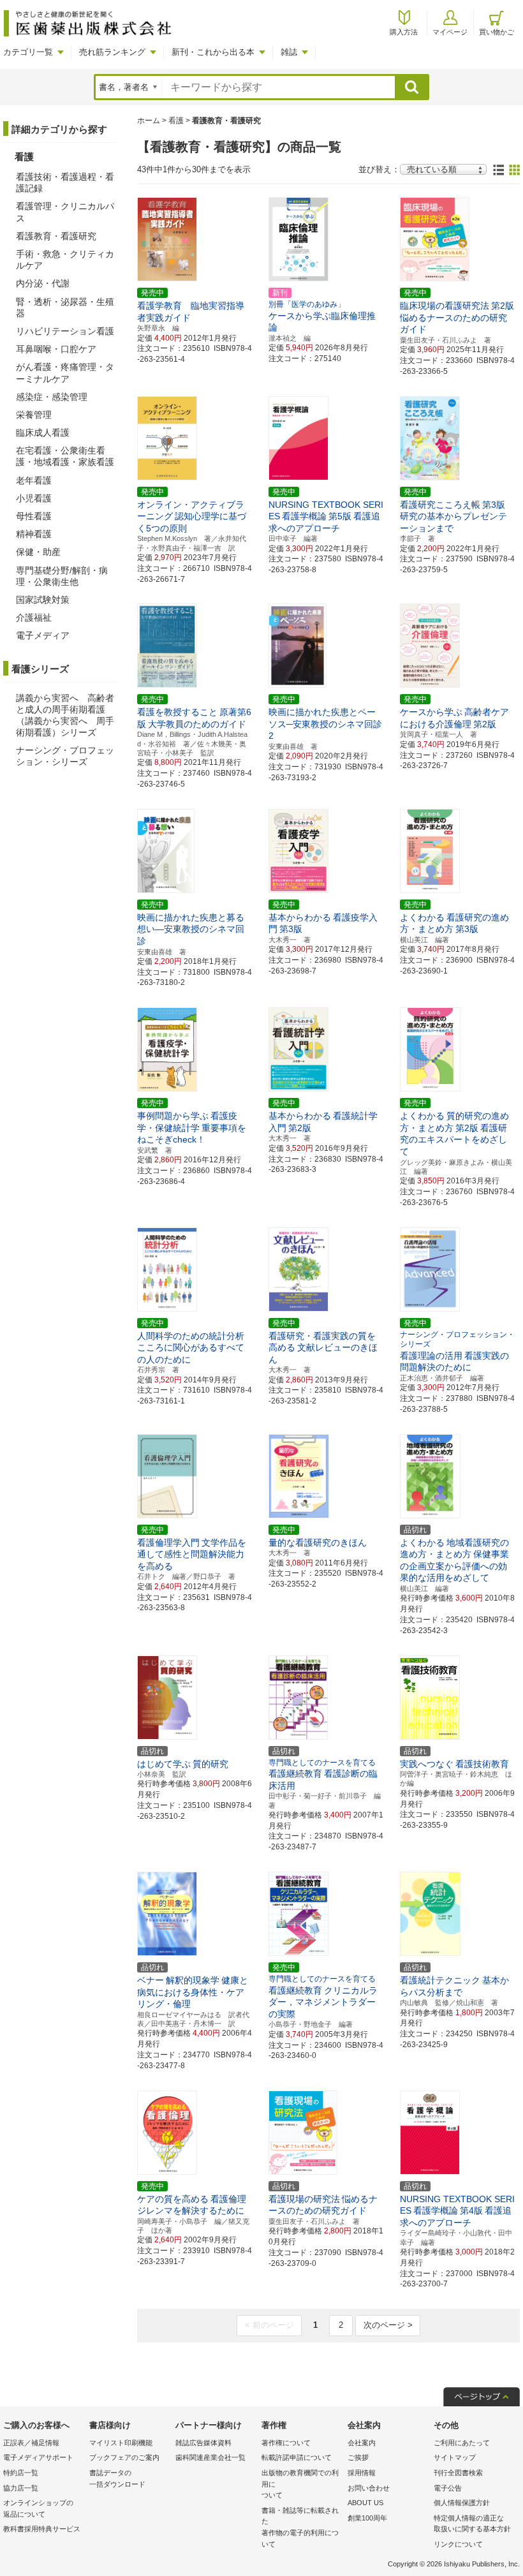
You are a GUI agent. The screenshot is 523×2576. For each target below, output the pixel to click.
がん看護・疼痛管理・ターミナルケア (65, 373)
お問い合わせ (369, 2488)
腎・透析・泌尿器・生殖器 (65, 307)
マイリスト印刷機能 (121, 2443)
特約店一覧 (21, 2473)
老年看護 (34, 480)
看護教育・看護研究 (56, 236)
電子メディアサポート (38, 2457)
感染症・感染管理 (52, 397)
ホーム (149, 121)
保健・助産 (38, 552)
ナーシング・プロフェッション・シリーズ (65, 756)
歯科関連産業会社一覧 (210, 2457)
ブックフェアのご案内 (124, 2457)
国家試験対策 (43, 600)
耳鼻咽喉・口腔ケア (56, 349)
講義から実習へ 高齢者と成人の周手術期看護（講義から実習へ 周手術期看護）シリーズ (65, 715)
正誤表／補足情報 (31, 2443)
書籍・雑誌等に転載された (300, 2527)
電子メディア (43, 635)
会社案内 (362, 2443)
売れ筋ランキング (112, 52)
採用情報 (362, 2473)
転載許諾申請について (297, 2457)
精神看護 (34, 534)
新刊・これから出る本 (213, 52)
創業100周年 (367, 2518)
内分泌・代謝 (43, 283)
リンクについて (458, 2544)
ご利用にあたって (462, 2443)
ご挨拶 (358, 2457)
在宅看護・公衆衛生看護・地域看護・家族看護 (65, 456)
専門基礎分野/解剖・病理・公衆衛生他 (62, 576)
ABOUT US (365, 2503)
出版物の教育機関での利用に (300, 2484)
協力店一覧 (21, 2488)
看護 (176, 121)
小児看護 (34, 498)
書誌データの (117, 2478)
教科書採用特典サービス (42, 2529)
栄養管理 (34, 415)
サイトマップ (455, 2457)
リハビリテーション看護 (65, 331)
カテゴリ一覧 (28, 52)
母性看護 (34, 516)
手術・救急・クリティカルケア (65, 260)
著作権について (286, 2443)
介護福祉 (34, 618)
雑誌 (289, 52)
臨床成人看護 (43, 433)
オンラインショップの (38, 2508)
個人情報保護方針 (462, 2503)
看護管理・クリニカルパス (65, 212)
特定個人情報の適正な (472, 2524)
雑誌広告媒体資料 (203, 2443)
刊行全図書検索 (458, 2473)
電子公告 (448, 2488)
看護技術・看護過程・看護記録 (65, 182)
